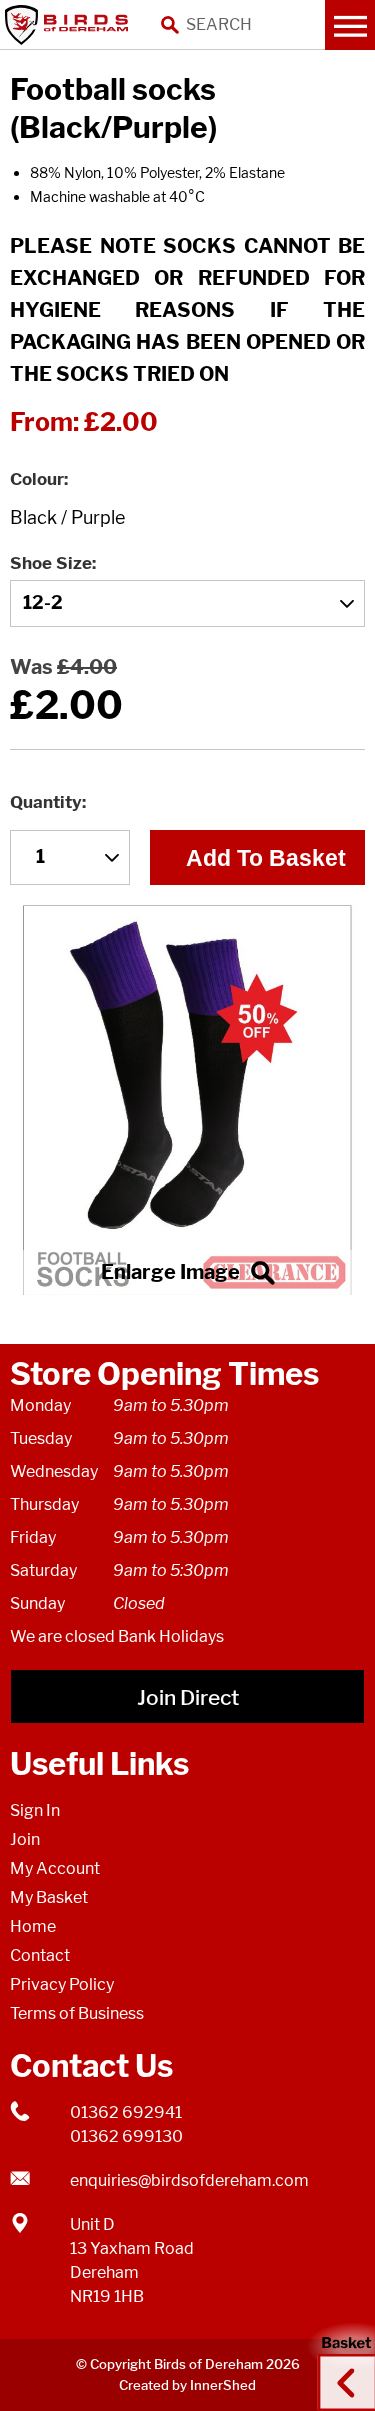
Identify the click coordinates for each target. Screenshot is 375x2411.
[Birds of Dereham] (70, 25)
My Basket (49, 1897)
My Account (55, 1868)
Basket (340, 2364)
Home (33, 1926)
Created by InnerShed (187, 2385)
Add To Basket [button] (266, 858)
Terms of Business (77, 2013)
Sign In (35, 1810)
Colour (37, 479)
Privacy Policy (62, 1984)
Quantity (46, 802)
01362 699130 (126, 2136)
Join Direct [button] (188, 1697)
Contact (40, 1955)
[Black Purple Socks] (187, 1100)
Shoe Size (51, 563)
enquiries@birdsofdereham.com (189, 2180)
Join (25, 1839)
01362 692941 (126, 2112)
